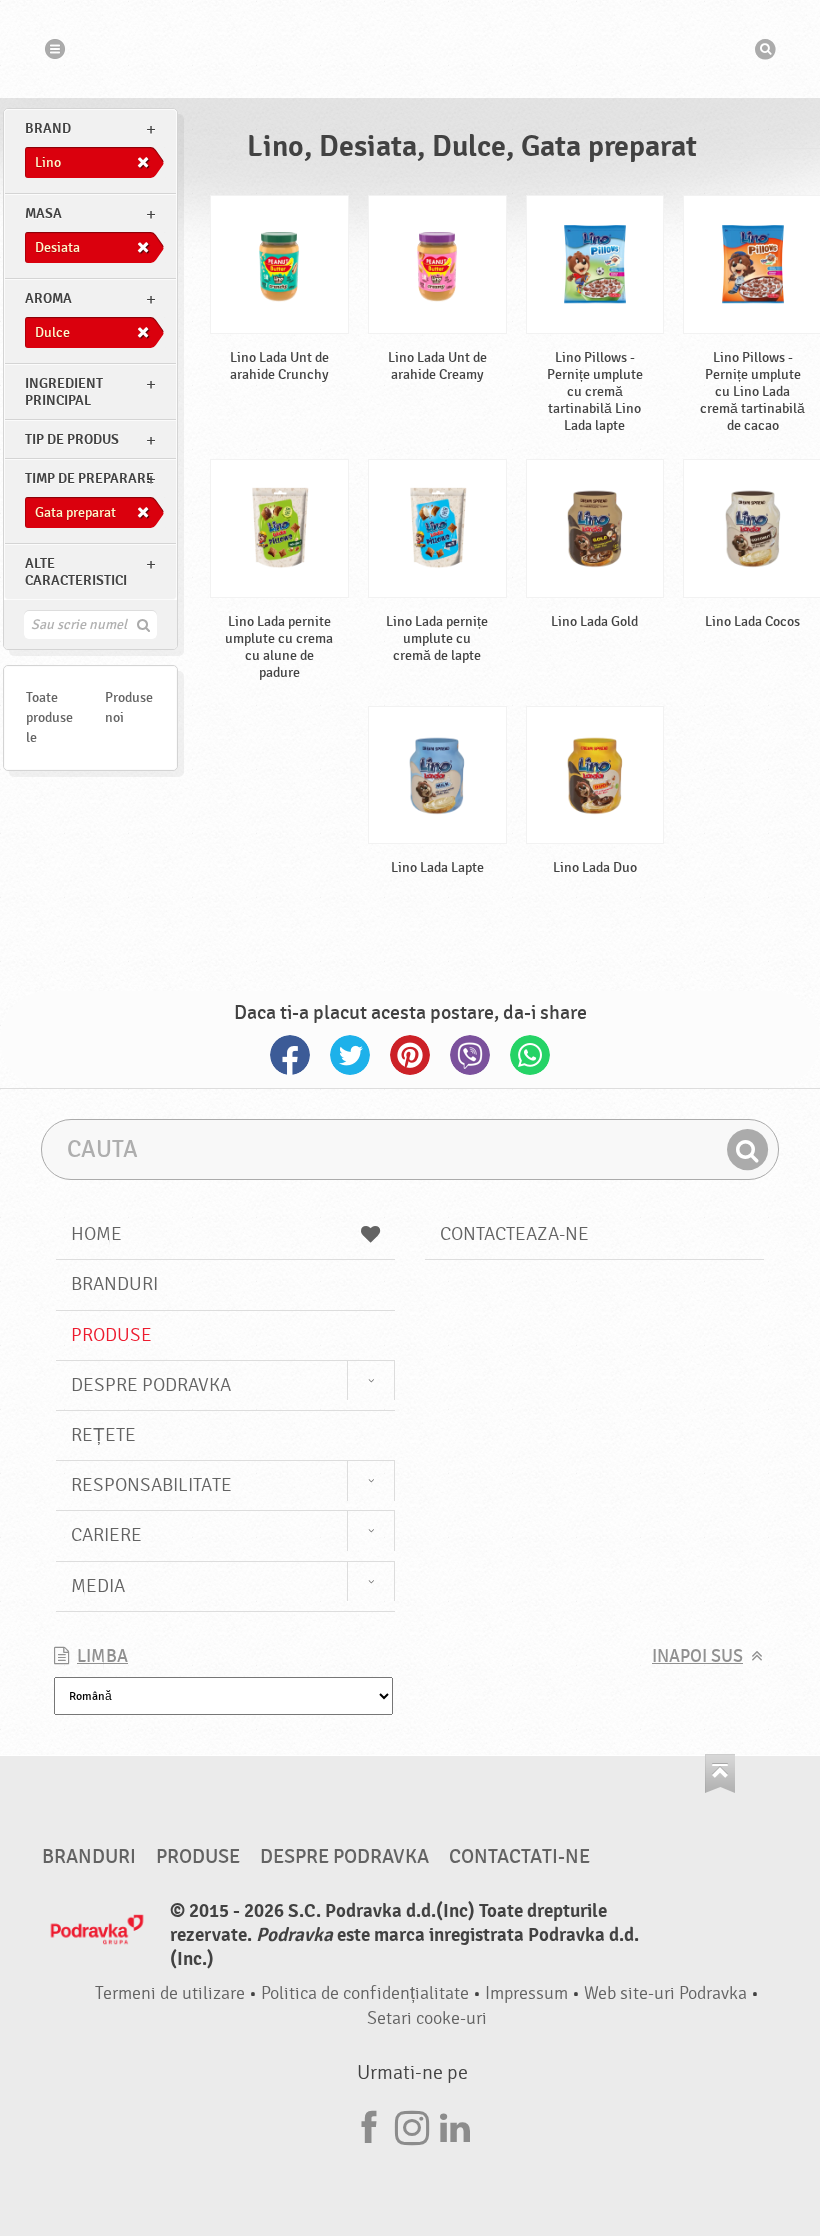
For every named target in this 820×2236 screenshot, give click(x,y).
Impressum (526, 1993)
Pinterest (410, 1055)
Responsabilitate (151, 1485)
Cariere (106, 1535)
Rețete (103, 1435)
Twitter (350, 1055)
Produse (111, 1335)
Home (96, 1234)
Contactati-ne (519, 1857)
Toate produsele (49, 717)
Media (98, 1586)
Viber (470, 1055)
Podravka (410, 49)
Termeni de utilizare (170, 1993)
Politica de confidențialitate (365, 1993)
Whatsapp (530, 1055)
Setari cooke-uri (427, 2018)
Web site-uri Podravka (665, 1993)
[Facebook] (369, 2124)
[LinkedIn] (455, 2124)
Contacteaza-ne (514, 1234)
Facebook (290, 1055)
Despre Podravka (151, 1385)
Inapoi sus (697, 1656)
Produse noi (129, 707)
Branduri (114, 1284)
